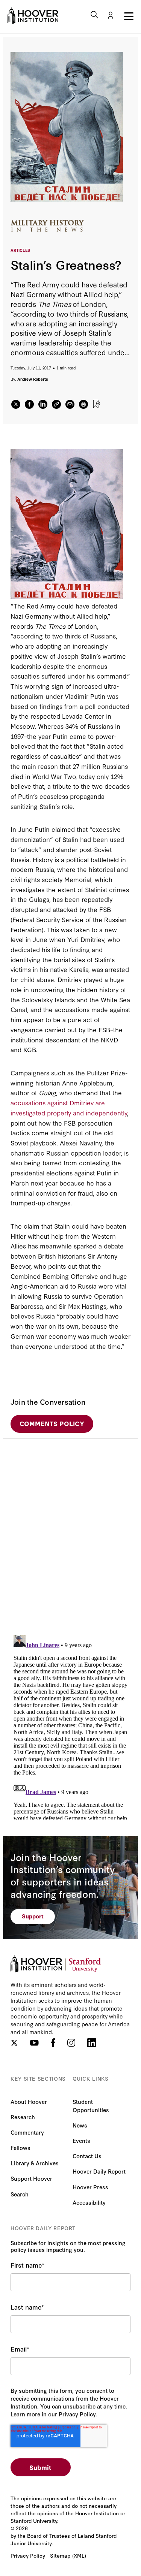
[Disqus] (70, 1532)
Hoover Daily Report (99, 2171)
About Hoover (29, 2101)
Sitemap (60, 2555)
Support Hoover (31, 2178)
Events (81, 2140)
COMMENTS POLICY (52, 1423)
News (80, 2125)
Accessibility (89, 2202)
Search (20, 2194)
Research (23, 2117)
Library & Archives (35, 2163)
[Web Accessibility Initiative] (33, 15)
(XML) (79, 2555)
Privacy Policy (28, 2555)
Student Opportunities (91, 2106)
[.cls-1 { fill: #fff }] (56, 404)
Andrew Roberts (33, 379)
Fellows (20, 2148)
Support (33, 1916)
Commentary (27, 2132)
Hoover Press (90, 2187)
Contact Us (87, 2156)
